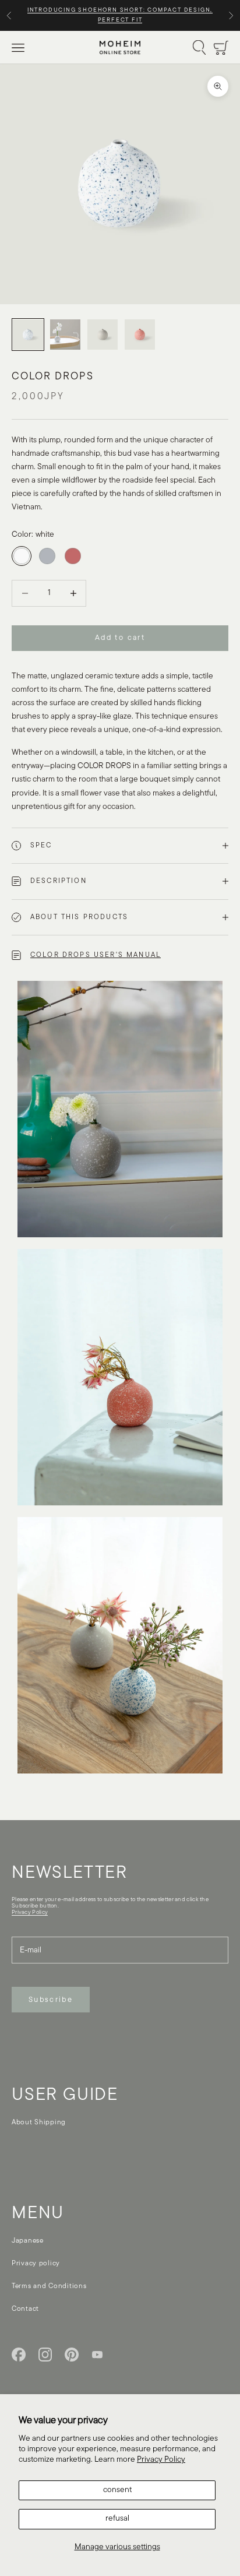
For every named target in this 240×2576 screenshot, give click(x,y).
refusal (117, 2519)
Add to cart (120, 638)
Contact (25, 2309)
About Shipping (39, 2123)
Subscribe (51, 2000)
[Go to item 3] (103, 335)
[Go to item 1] (28, 335)
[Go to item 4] (140, 335)
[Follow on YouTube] (97, 2355)
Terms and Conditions (49, 2286)
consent (117, 2490)
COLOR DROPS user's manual (96, 955)
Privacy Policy (161, 2460)
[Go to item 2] (65, 335)
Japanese (28, 2241)
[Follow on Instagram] (45, 2355)
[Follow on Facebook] (19, 2355)
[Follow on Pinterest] (72, 2355)
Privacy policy (36, 2264)
